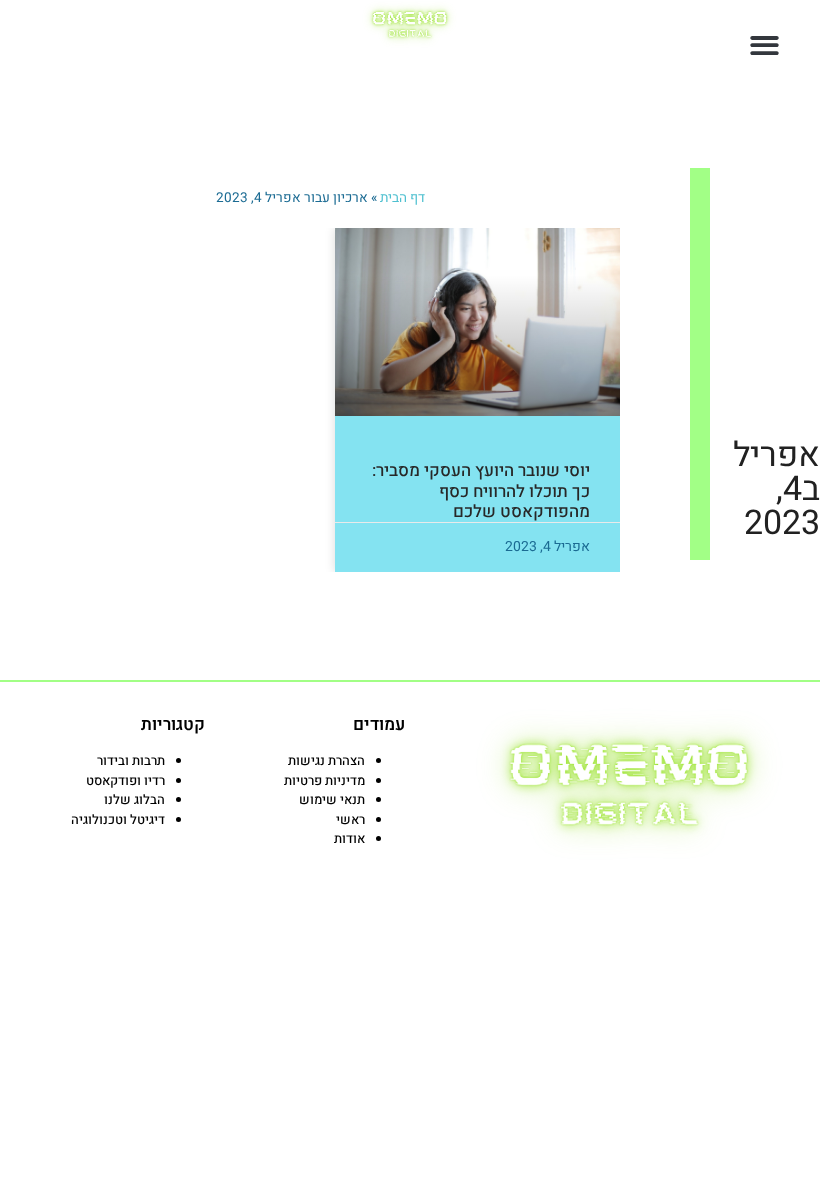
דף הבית (402, 198)
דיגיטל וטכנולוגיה (118, 819)
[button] (765, 45)
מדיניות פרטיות (324, 780)
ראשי (350, 819)
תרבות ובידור (131, 760)
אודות (349, 838)
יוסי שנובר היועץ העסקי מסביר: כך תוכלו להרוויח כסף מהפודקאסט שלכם (481, 491)
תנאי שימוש (332, 799)
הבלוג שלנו (134, 799)
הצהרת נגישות (326, 760)
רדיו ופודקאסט (125, 780)
